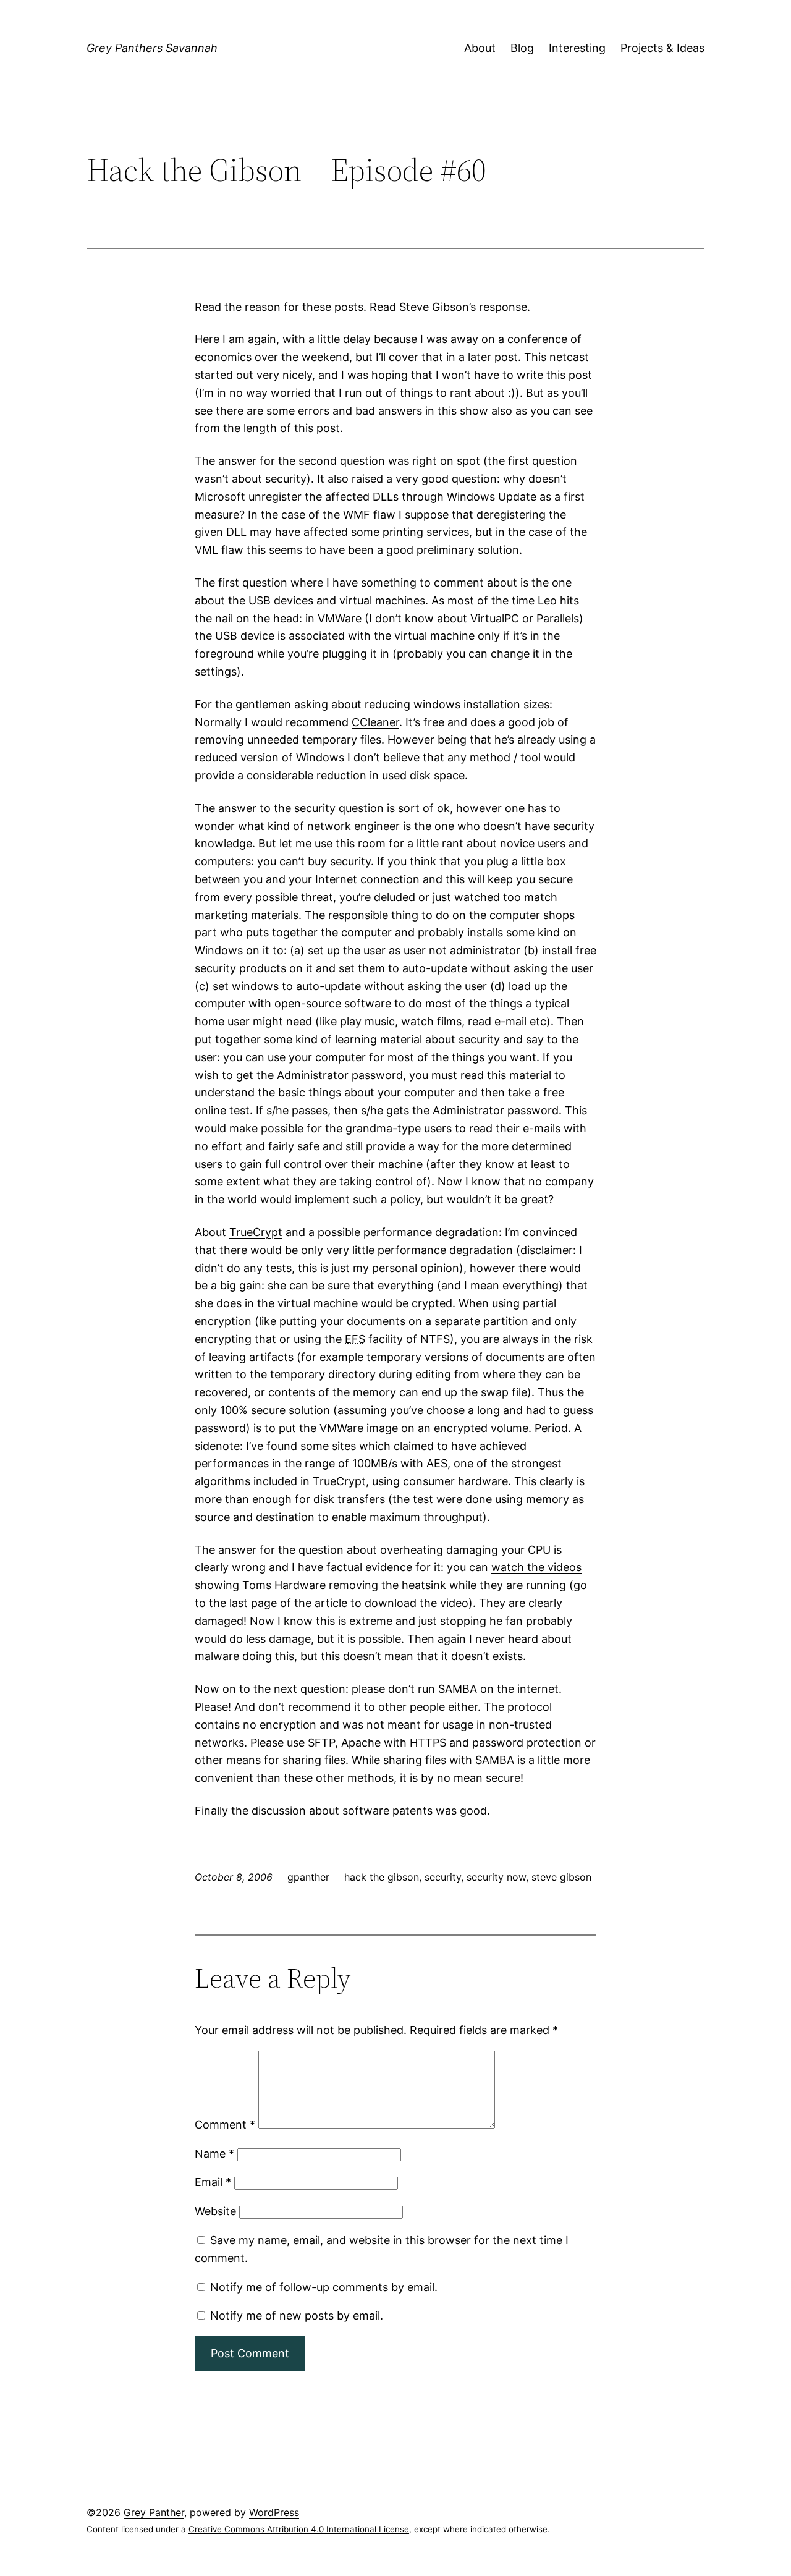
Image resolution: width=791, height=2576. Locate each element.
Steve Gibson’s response (463, 307)
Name (214, 2154)
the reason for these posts (294, 307)
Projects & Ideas (662, 48)
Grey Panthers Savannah (152, 48)
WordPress (274, 2512)
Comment (225, 2125)
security (443, 1877)
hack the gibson (382, 1877)
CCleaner (375, 722)
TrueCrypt (256, 1232)
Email (213, 2182)
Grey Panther (154, 2512)
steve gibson (561, 1877)
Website (215, 2211)
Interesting (577, 48)
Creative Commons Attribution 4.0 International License (299, 2529)
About (480, 48)
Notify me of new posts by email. (297, 2315)
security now (496, 1877)
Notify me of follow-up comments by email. (324, 2287)
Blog (522, 48)
